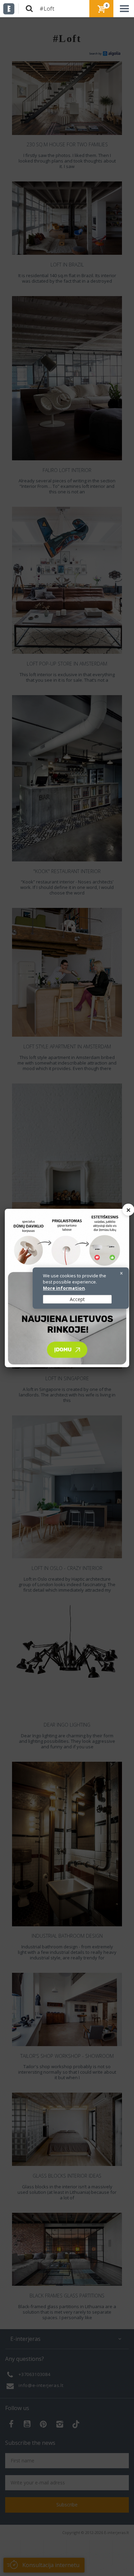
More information (64, 1288)
